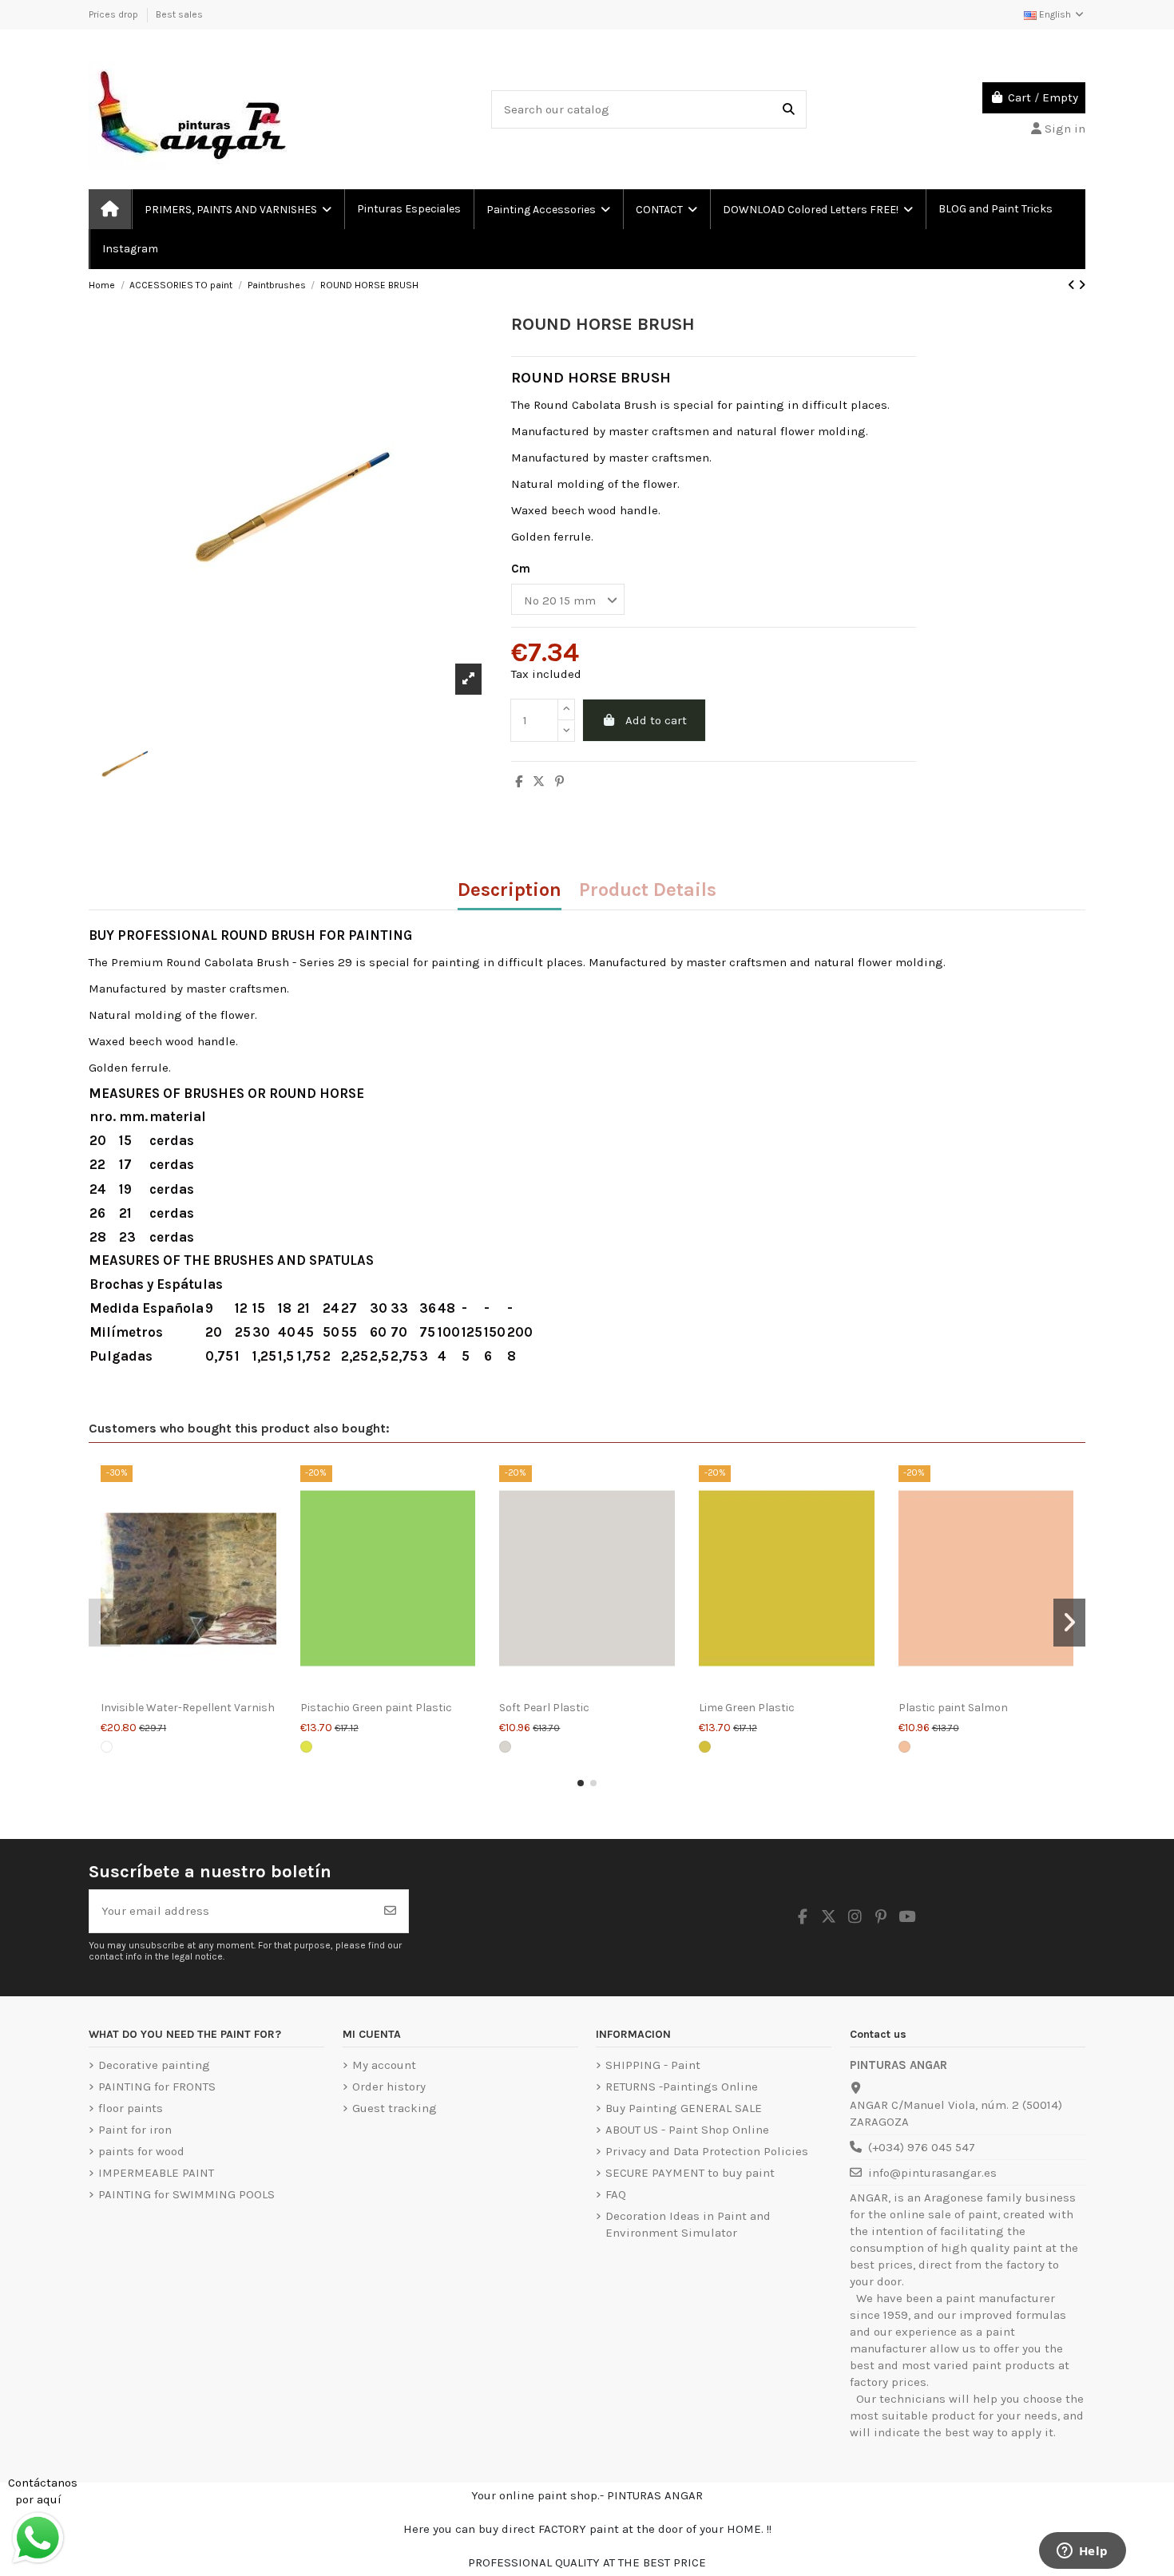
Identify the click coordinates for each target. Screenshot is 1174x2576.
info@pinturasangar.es (932, 2173)
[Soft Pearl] (505, 1747)
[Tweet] (539, 782)
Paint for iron (135, 2130)
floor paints (131, 2108)
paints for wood (141, 2151)
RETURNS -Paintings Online (682, 2087)
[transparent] (107, 1747)
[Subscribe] (390, 1911)
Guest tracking (395, 2108)
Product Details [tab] (648, 891)
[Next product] (1082, 285)
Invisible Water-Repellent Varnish (188, 1708)
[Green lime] (705, 1747)
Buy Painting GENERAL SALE (684, 2108)
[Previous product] (1073, 285)
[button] (581, 1783)
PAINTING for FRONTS (157, 2087)
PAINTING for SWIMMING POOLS (186, 2194)
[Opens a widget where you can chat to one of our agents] (1082, 2552)
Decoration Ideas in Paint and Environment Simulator (688, 2224)
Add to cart (656, 720)
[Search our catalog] (789, 110)
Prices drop (115, 14)
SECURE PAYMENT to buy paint (690, 2173)
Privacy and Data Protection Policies (707, 2151)
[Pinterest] (559, 782)
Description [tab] (510, 891)
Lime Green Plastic (747, 1708)
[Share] (519, 782)
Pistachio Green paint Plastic (376, 1708)
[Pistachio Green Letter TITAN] (306, 1747)
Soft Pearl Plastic (544, 1708)
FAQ (616, 2194)
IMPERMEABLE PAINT (156, 2173)
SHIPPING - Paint (653, 2065)
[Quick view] (188, 1686)
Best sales (179, 14)
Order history (389, 2087)
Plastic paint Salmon (953, 1708)
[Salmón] (904, 1747)
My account (384, 2065)
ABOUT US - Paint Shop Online (687, 2130)
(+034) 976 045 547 (922, 2147)
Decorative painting (154, 2065)
